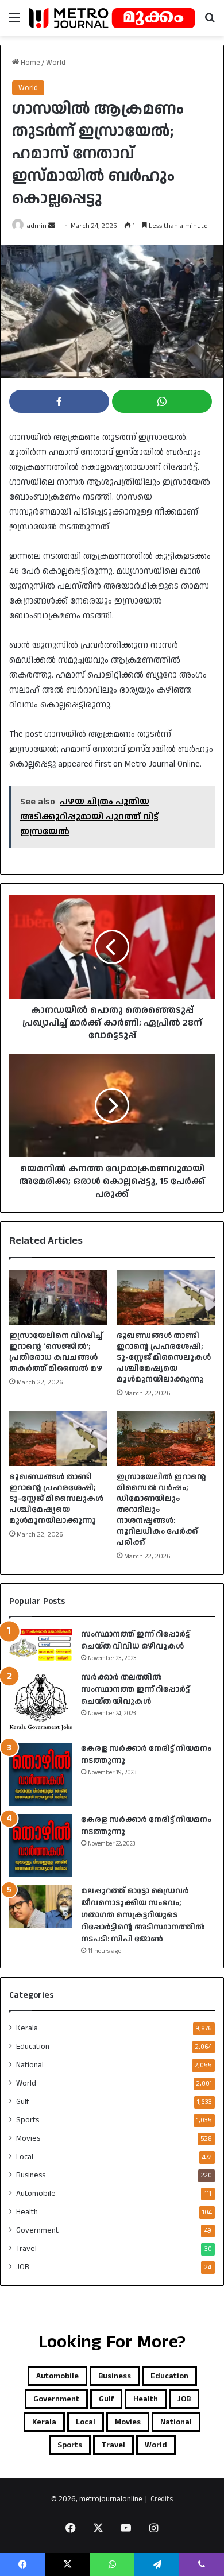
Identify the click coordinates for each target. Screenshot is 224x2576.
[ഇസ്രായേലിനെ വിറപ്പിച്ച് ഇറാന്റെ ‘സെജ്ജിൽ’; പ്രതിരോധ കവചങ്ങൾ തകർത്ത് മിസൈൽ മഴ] (58, 1297)
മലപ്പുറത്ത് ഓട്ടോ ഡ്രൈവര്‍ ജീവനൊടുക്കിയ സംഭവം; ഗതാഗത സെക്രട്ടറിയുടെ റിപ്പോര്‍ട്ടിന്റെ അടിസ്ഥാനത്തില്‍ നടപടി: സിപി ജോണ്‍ (143, 1915)
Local (25, 2157)
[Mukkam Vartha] (112, 18)
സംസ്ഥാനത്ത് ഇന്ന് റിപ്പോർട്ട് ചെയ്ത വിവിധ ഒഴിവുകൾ (135, 1640)
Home (29, 63)
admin (37, 226)
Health (27, 2212)
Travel (26, 2249)
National (30, 2065)
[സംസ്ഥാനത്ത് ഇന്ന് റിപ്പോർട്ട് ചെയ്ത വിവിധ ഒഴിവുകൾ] (41, 1645)
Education (33, 2047)
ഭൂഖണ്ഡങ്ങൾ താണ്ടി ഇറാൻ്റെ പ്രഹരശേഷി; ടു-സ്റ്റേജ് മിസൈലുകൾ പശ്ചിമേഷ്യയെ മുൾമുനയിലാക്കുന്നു (164, 1357)
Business (31, 2175)
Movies (28, 2138)
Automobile (36, 2194)
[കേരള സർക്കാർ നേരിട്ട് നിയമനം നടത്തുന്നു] (41, 1774)
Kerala (27, 2028)
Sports (28, 2120)
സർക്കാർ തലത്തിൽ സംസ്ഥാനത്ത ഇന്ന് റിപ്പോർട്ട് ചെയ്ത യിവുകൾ (135, 1689)
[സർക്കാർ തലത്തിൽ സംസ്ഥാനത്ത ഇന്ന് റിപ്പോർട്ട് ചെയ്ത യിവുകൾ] (41, 1703)
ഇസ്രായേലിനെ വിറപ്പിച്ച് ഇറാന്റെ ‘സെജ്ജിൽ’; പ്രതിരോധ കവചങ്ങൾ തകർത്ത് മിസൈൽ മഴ (56, 1352)
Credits (162, 2499)
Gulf (23, 2102)
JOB (23, 2267)
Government (37, 2230)
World (56, 63)
